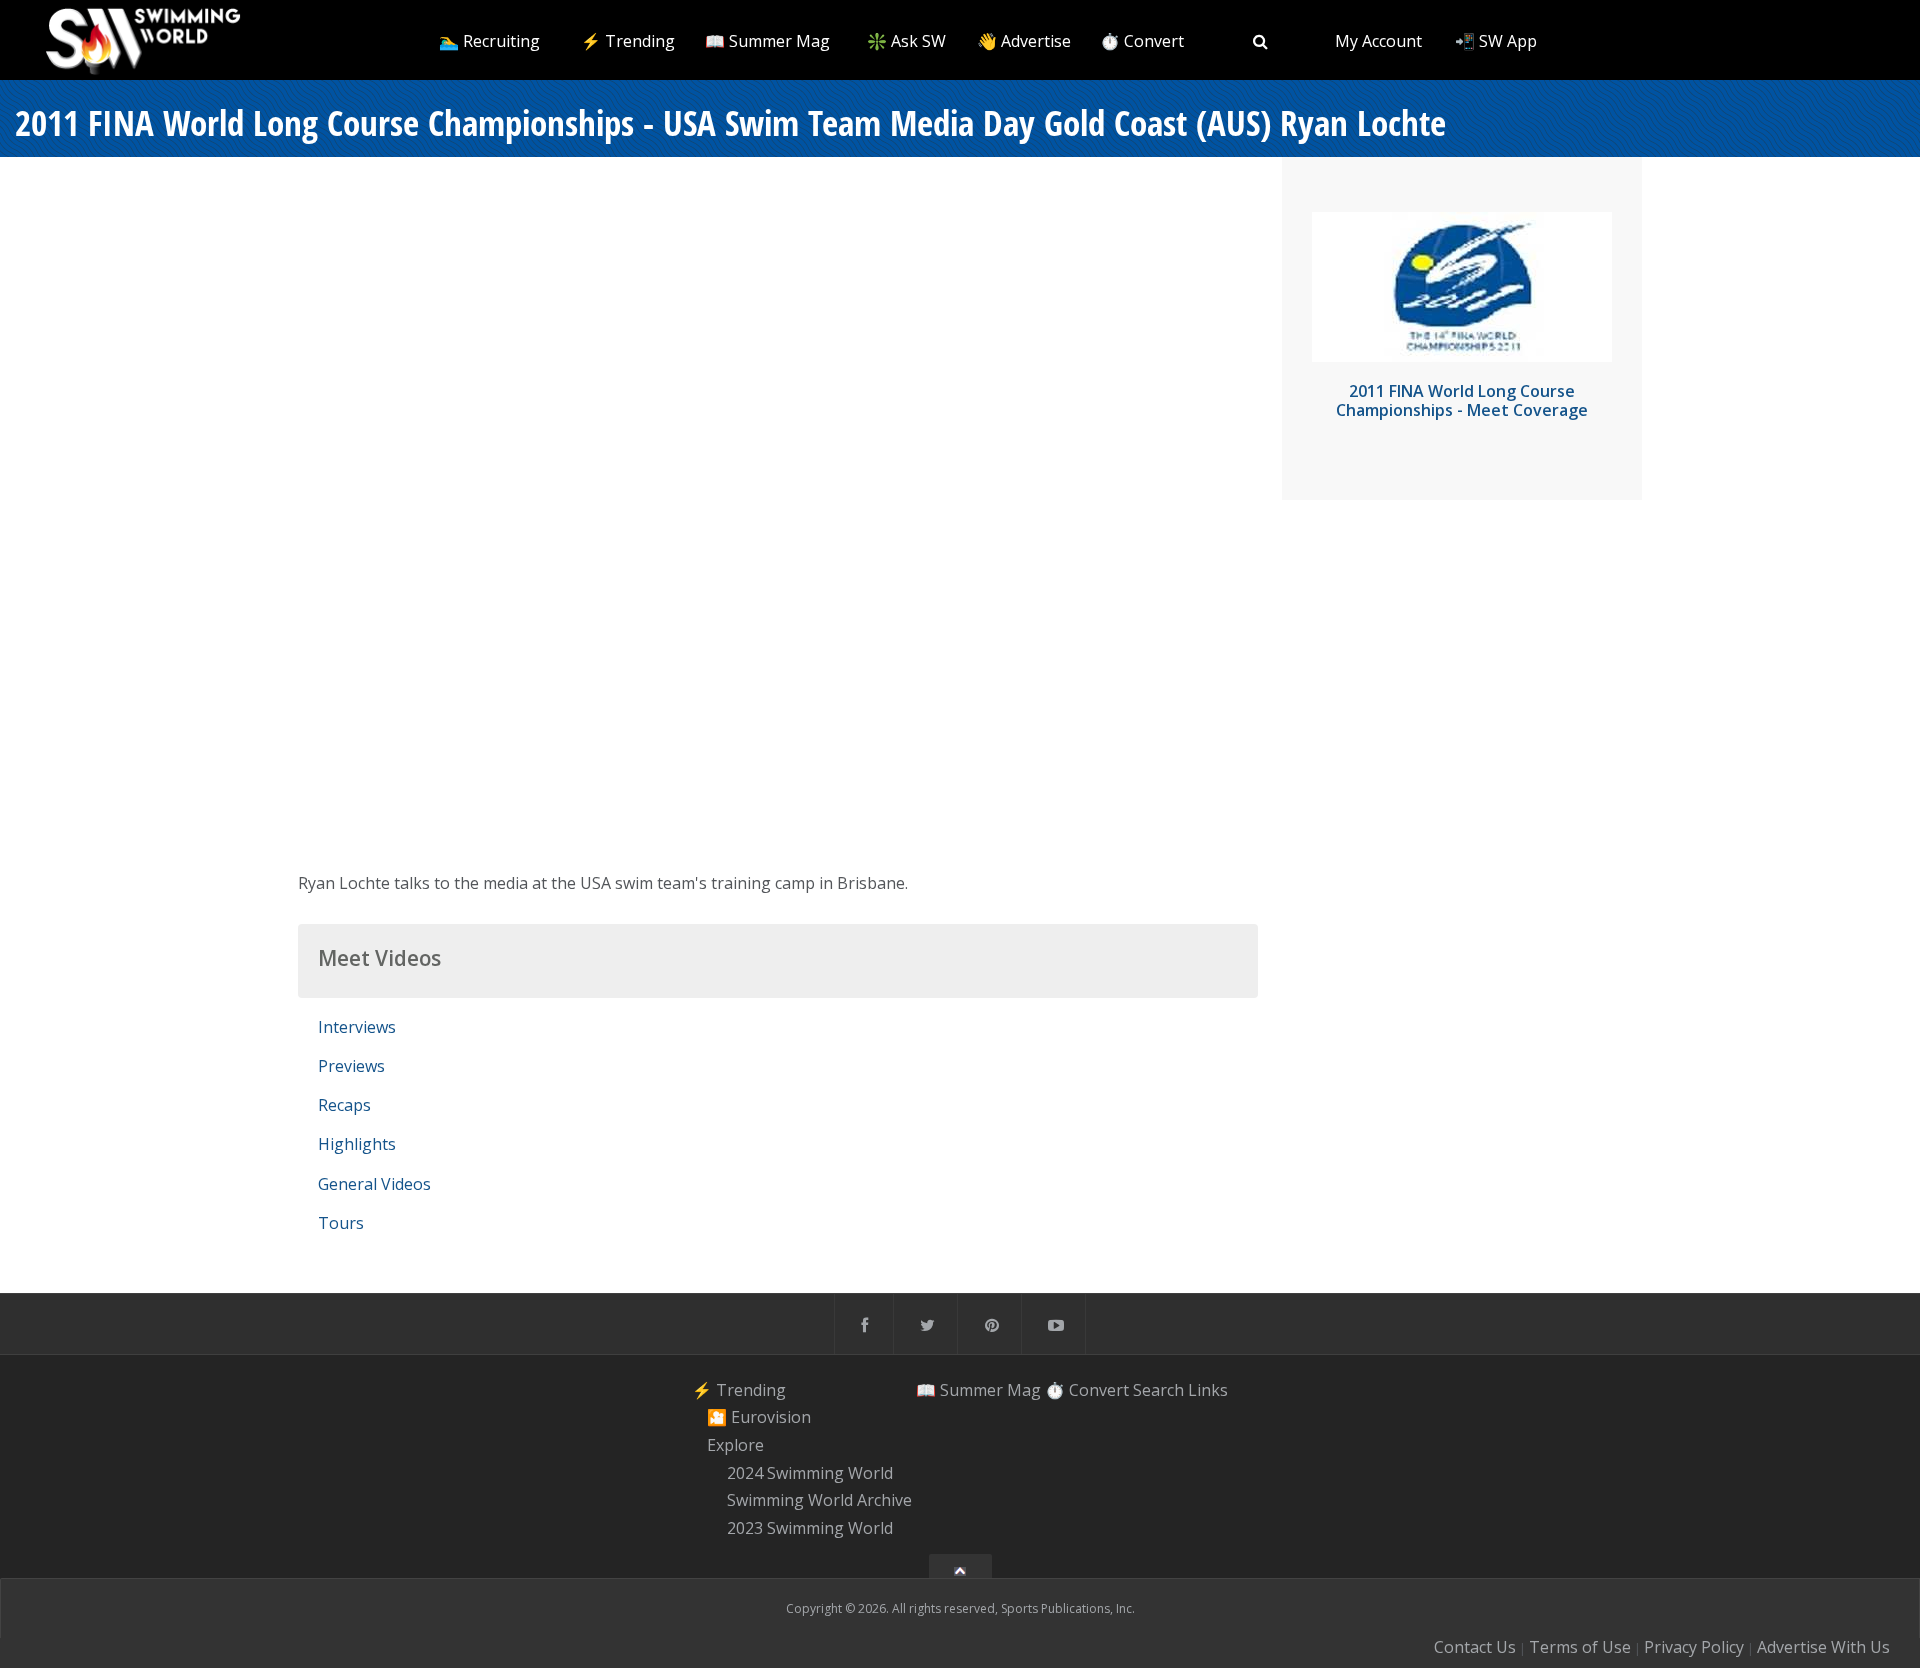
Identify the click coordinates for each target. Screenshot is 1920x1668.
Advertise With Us (1823, 1647)
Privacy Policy (1694, 1647)
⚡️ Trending (628, 41)
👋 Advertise (1024, 41)
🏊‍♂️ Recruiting (489, 41)
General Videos (374, 1184)
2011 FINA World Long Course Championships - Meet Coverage (1462, 400)
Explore (735, 1445)
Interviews (357, 1027)
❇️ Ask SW (906, 41)
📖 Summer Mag (767, 41)
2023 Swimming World (810, 1528)
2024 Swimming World (810, 1473)
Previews (351, 1066)
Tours (341, 1223)
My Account (1378, 41)
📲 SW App (1496, 41)
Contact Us (1475, 1647)
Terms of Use (1580, 1647)
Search (1158, 1390)
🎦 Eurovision (759, 1417)
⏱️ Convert (1142, 41)
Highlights (357, 1144)
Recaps (344, 1105)
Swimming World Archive (819, 1501)
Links (1208, 1390)
